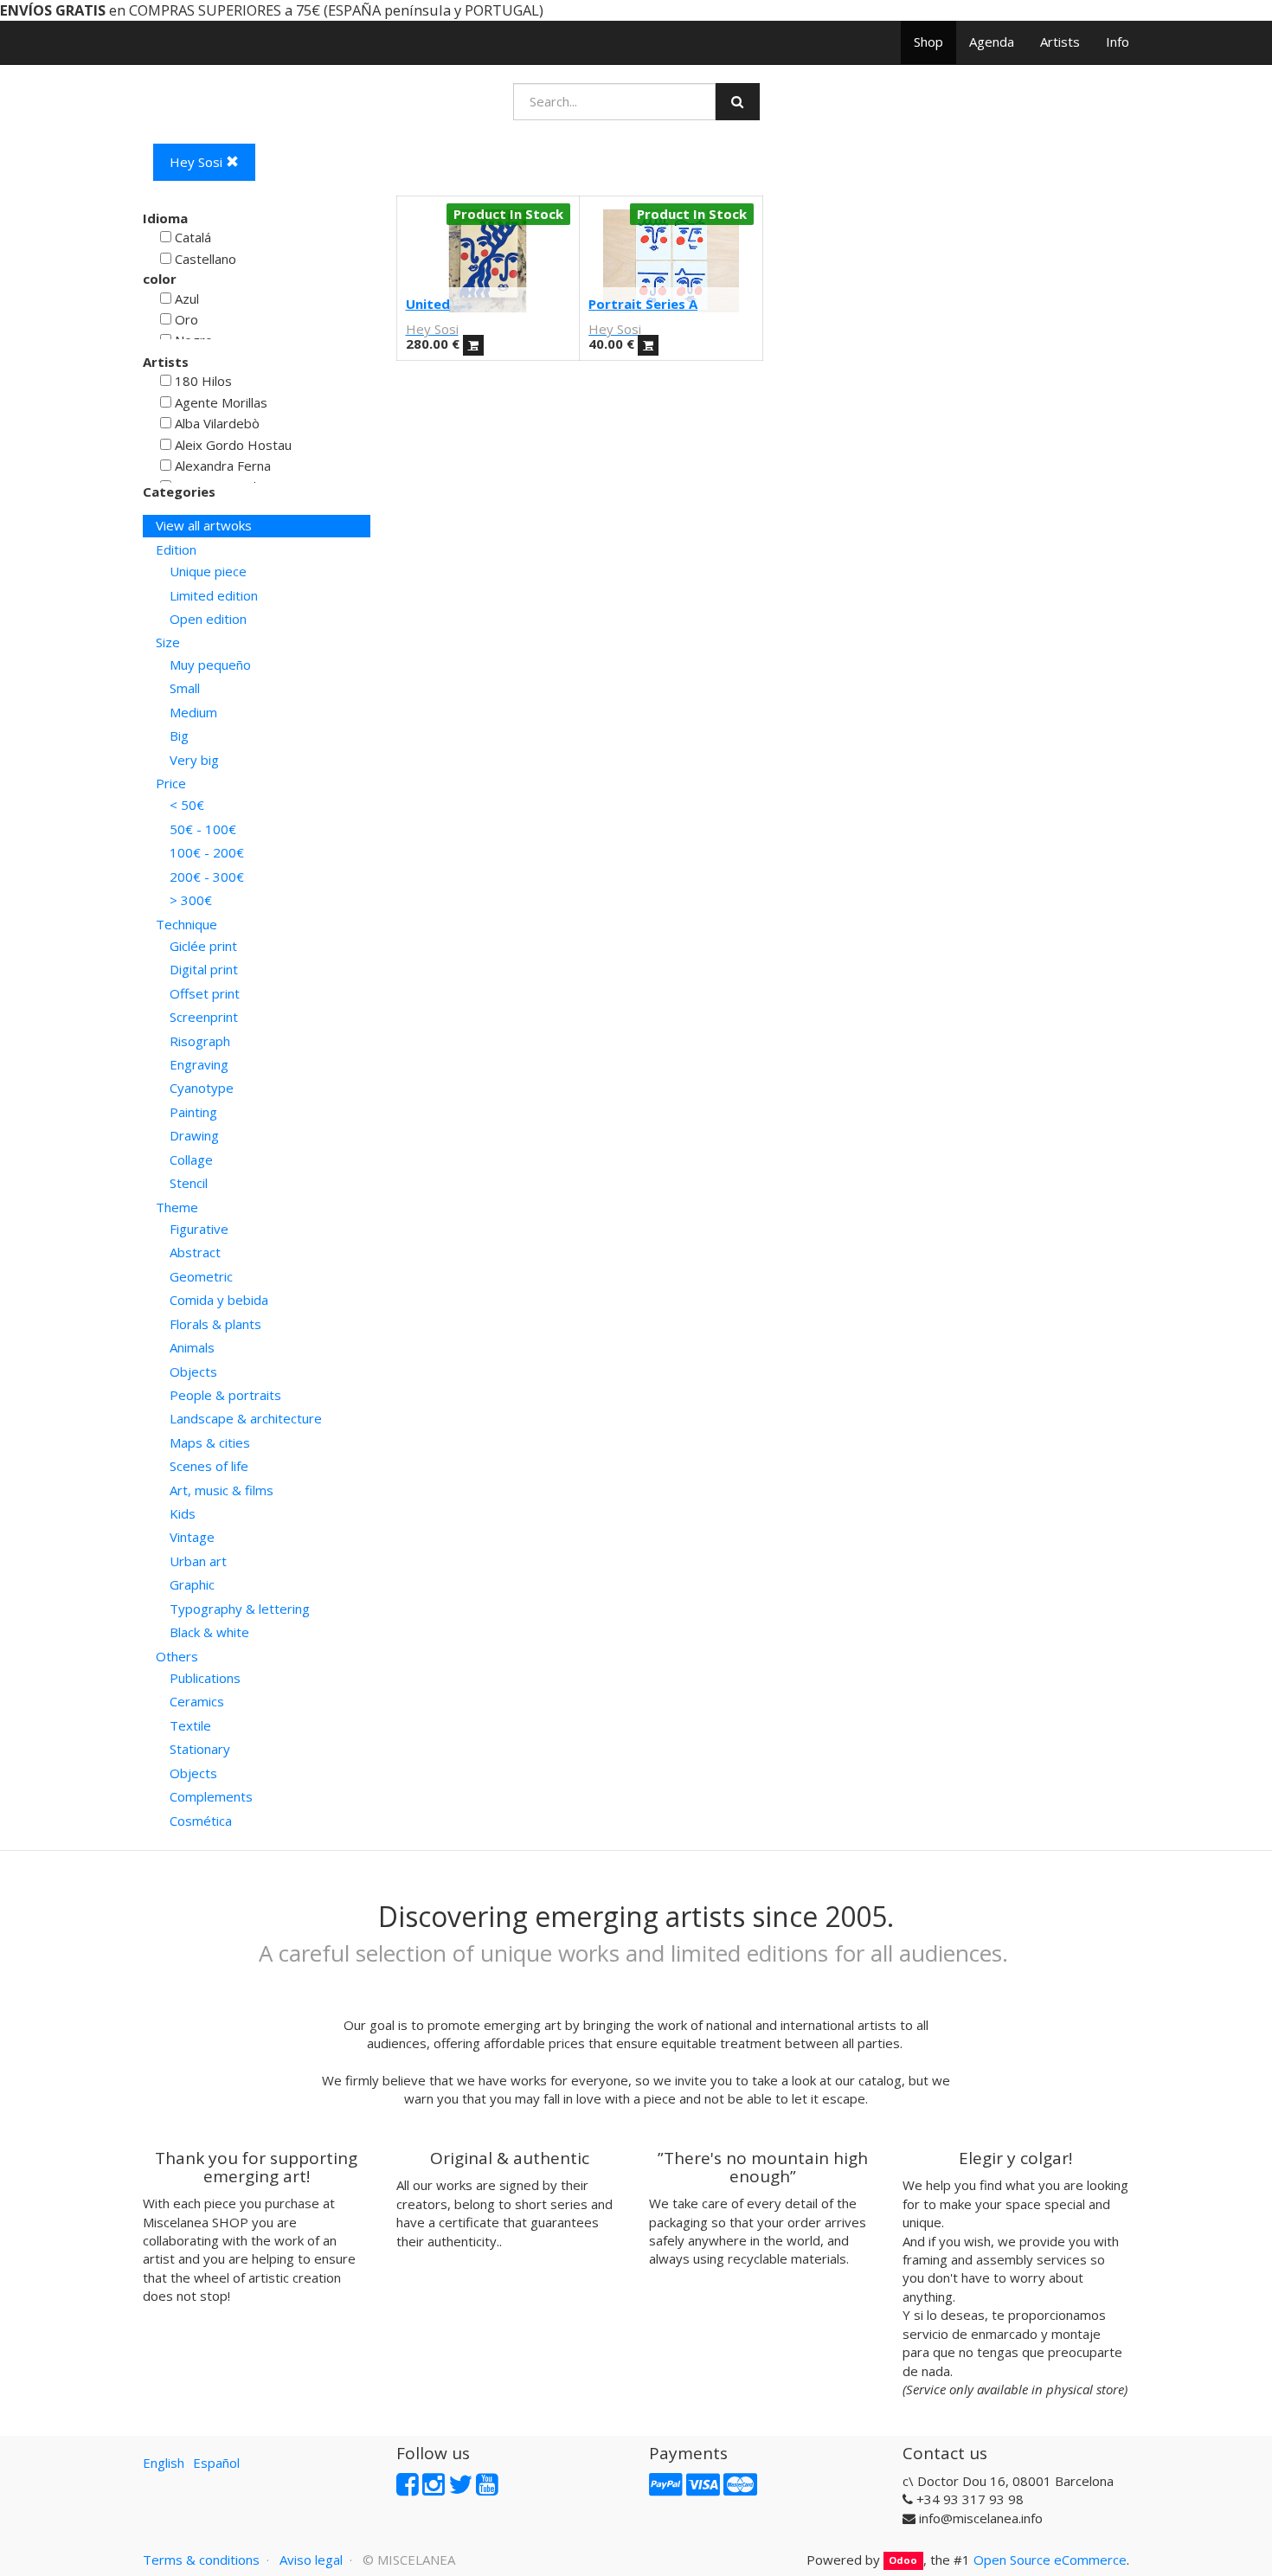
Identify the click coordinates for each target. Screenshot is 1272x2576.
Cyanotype (202, 1088)
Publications (205, 1678)
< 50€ (187, 805)
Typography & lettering (240, 1609)
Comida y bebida (219, 1300)
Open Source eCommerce (1050, 2560)
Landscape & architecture (246, 1418)
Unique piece (208, 571)
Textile (190, 1725)
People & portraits (225, 1395)
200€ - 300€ (207, 877)
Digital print (204, 969)
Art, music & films (222, 1490)
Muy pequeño (210, 665)
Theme (177, 1207)
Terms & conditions (201, 2560)
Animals (192, 1347)
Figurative (199, 1229)
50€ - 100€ (203, 829)
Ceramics (197, 1701)
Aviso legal (311, 2560)
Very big (194, 760)
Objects (193, 1372)
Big (179, 736)
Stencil (189, 1183)
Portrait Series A (643, 304)
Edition (176, 549)
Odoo (903, 2561)
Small (185, 688)
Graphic (192, 1584)
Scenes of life (209, 1466)
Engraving (199, 1064)
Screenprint (204, 1017)
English (164, 2463)
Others (177, 1656)
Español (216, 2463)
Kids (183, 1513)
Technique (186, 924)
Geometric (201, 1276)
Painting (193, 1112)
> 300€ (191, 900)
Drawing (194, 1135)
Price (171, 783)
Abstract (195, 1252)
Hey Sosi (198, 162)
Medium (193, 712)
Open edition (208, 619)
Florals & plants (215, 1324)
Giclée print (203, 946)
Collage (191, 1160)
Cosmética (201, 1821)
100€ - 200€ (207, 852)
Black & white (209, 1632)
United (428, 304)
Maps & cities (210, 1442)
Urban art (198, 1561)
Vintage (192, 1537)
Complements (211, 1796)
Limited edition (214, 595)
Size (168, 642)
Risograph (200, 1041)
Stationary (200, 1749)
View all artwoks (204, 525)
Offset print (205, 993)
